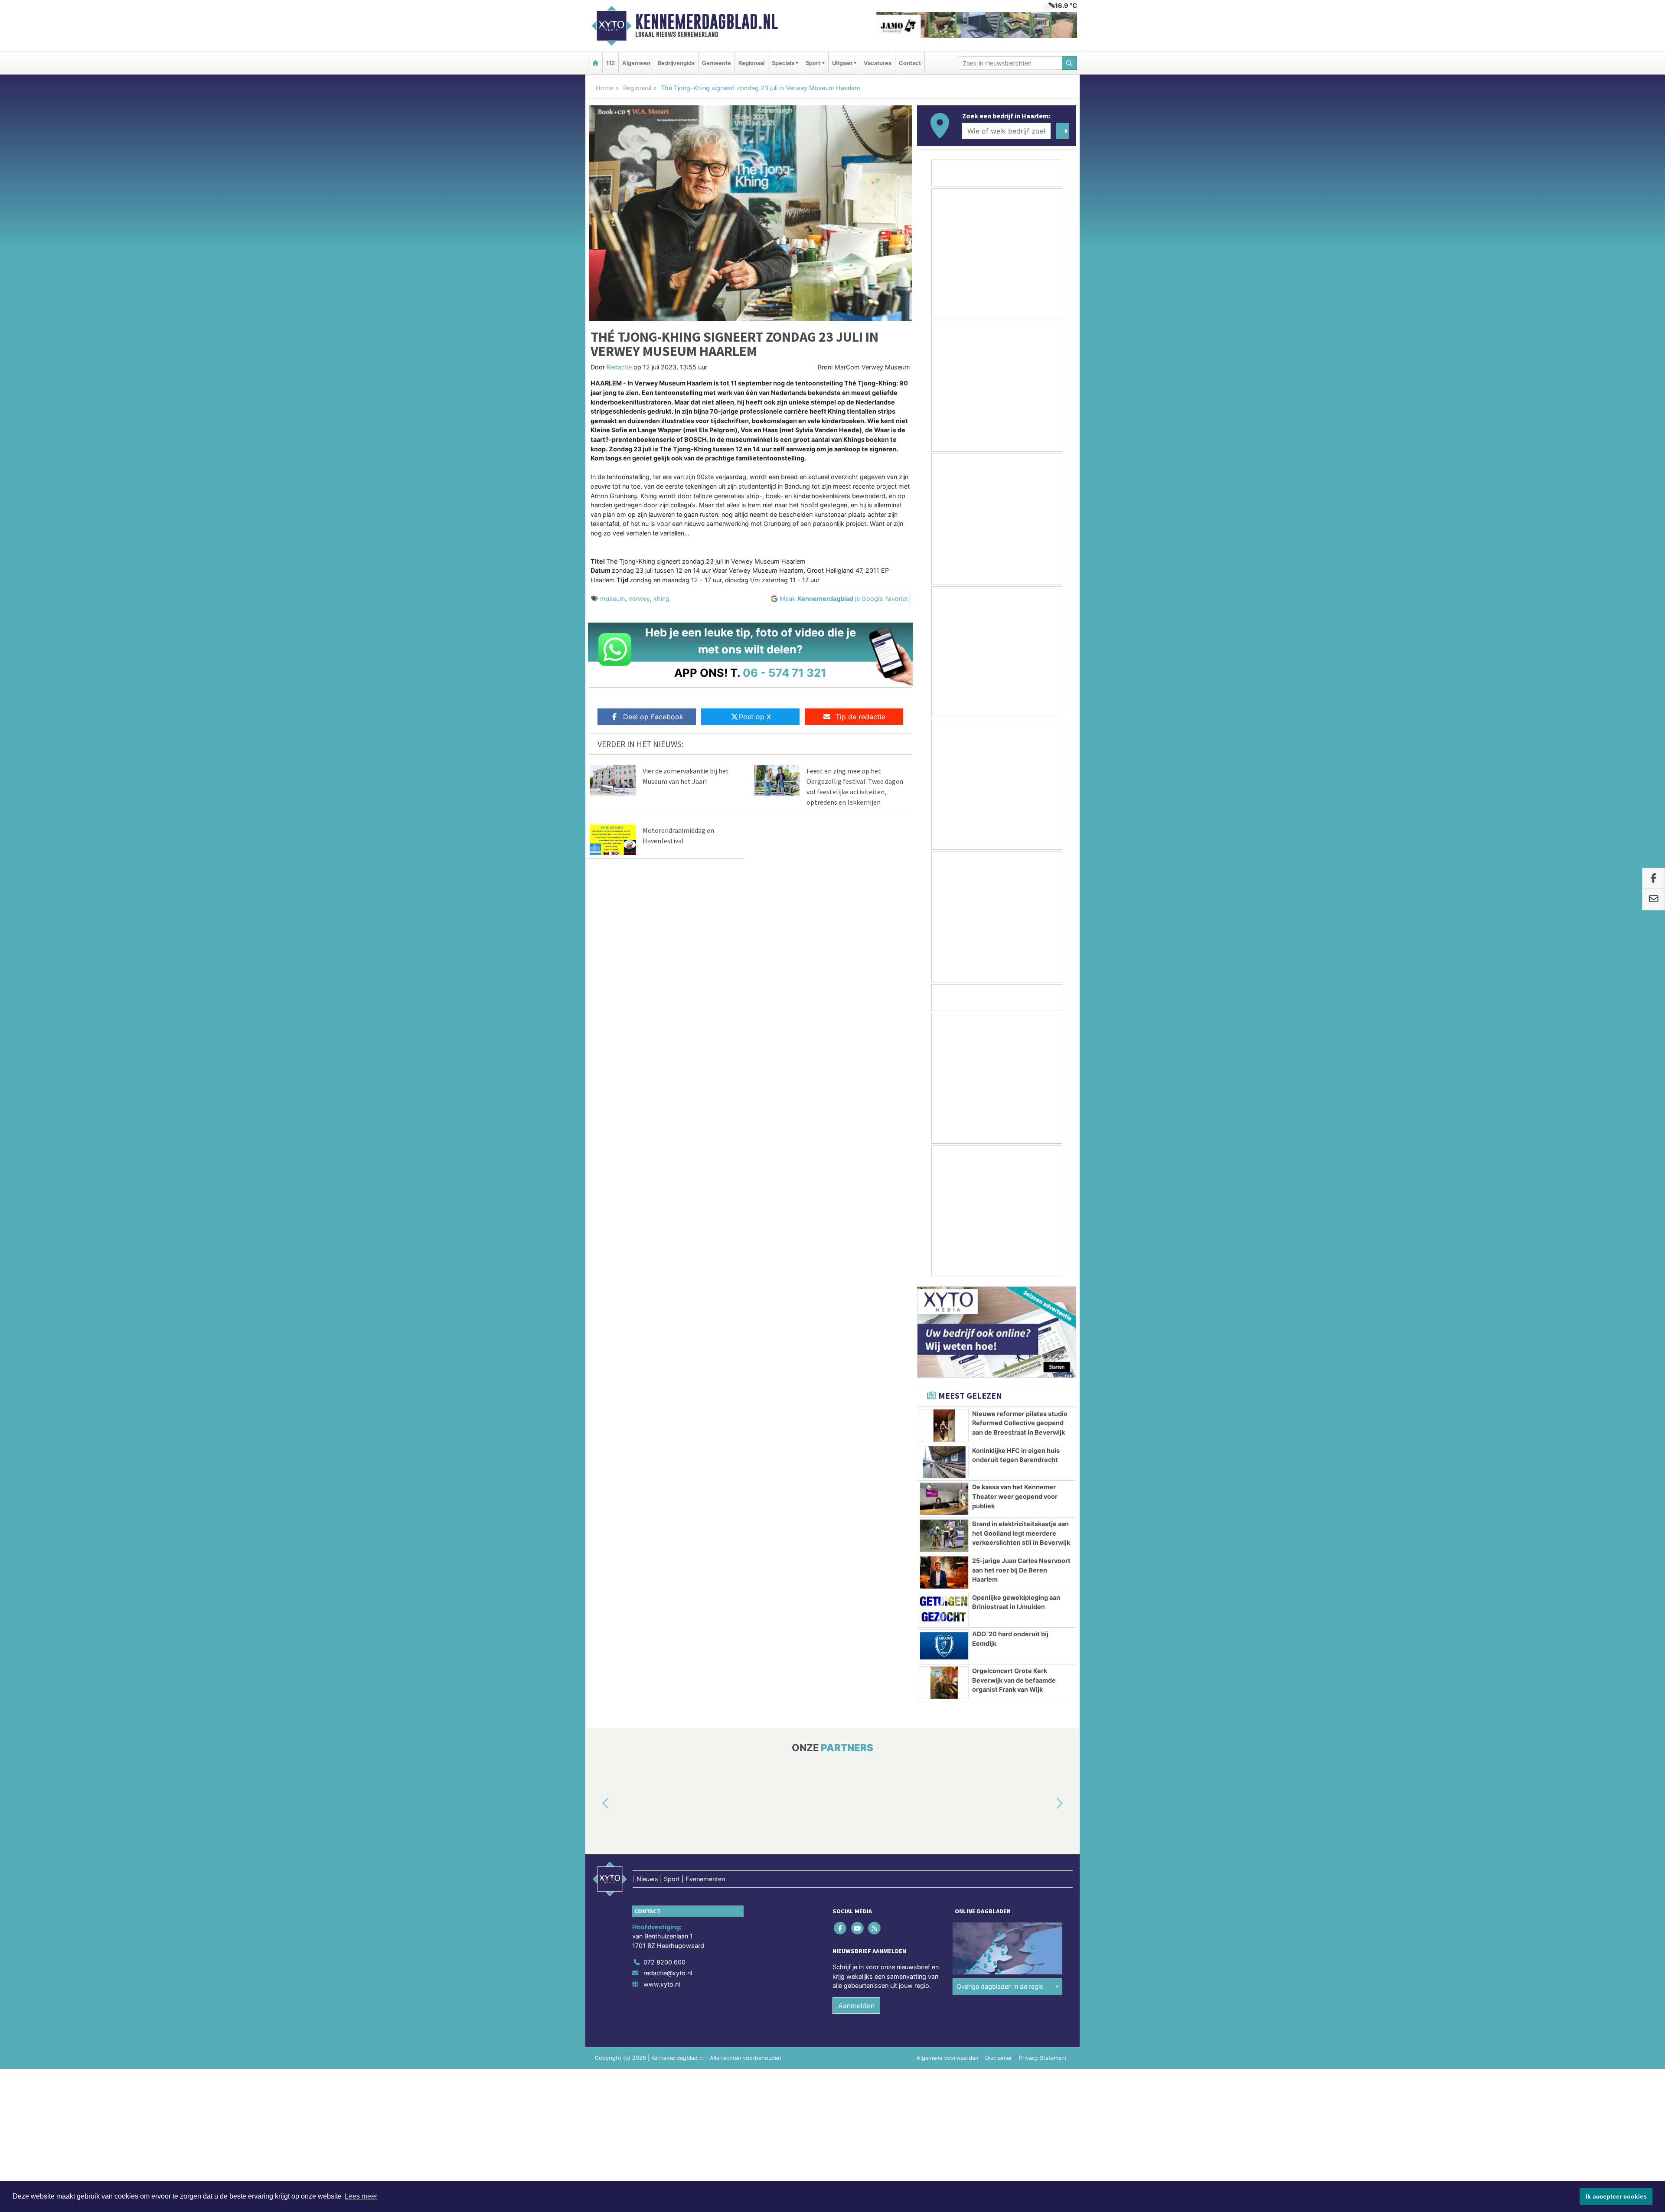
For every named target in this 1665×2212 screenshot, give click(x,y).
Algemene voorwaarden (947, 2058)
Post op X (755, 717)
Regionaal (751, 63)
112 (610, 63)
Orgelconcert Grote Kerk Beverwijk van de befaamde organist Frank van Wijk (1014, 1680)
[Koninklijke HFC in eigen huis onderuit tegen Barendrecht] (944, 1462)
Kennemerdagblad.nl (707, 22)
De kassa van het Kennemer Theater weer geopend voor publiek (1015, 1496)
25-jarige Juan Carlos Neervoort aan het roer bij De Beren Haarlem (1021, 1570)
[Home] (595, 63)
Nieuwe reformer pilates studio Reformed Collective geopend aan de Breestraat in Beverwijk (1020, 1423)
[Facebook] (841, 1928)
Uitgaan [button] (842, 63)
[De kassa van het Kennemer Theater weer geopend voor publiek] (944, 1499)
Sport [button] (813, 63)
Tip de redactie (860, 717)
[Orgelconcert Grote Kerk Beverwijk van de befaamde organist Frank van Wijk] (944, 1683)
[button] (596, 1804)
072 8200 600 (664, 1962)
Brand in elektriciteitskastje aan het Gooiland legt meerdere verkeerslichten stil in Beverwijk (1021, 1533)
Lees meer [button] (361, 2196)
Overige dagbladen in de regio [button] (1000, 1987)
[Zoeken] (1070, 63)
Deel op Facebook (653, 717)
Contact (910, 63)
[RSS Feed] (875, 1928)
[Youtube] (858, 1928)
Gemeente (717, 63)
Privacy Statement (1043, 2058)
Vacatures (878, 63)
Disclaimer (999, 2058)
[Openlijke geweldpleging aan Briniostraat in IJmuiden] (944, 1609)
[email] (1654, 900)
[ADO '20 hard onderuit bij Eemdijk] (944, 1646)
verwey (639, 599)
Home (605, 88)
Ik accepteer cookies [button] (1616, 2196)
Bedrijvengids (676, 63)
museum (613, 599)
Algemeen (636, 63)
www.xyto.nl (662, 1984)
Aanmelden (856, 2006)
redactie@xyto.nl (668, 1973)
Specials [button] (783, 63)
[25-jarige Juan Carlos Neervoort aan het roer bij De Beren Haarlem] (944, 1573)
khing (661, 599)
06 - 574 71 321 (785, 673)
